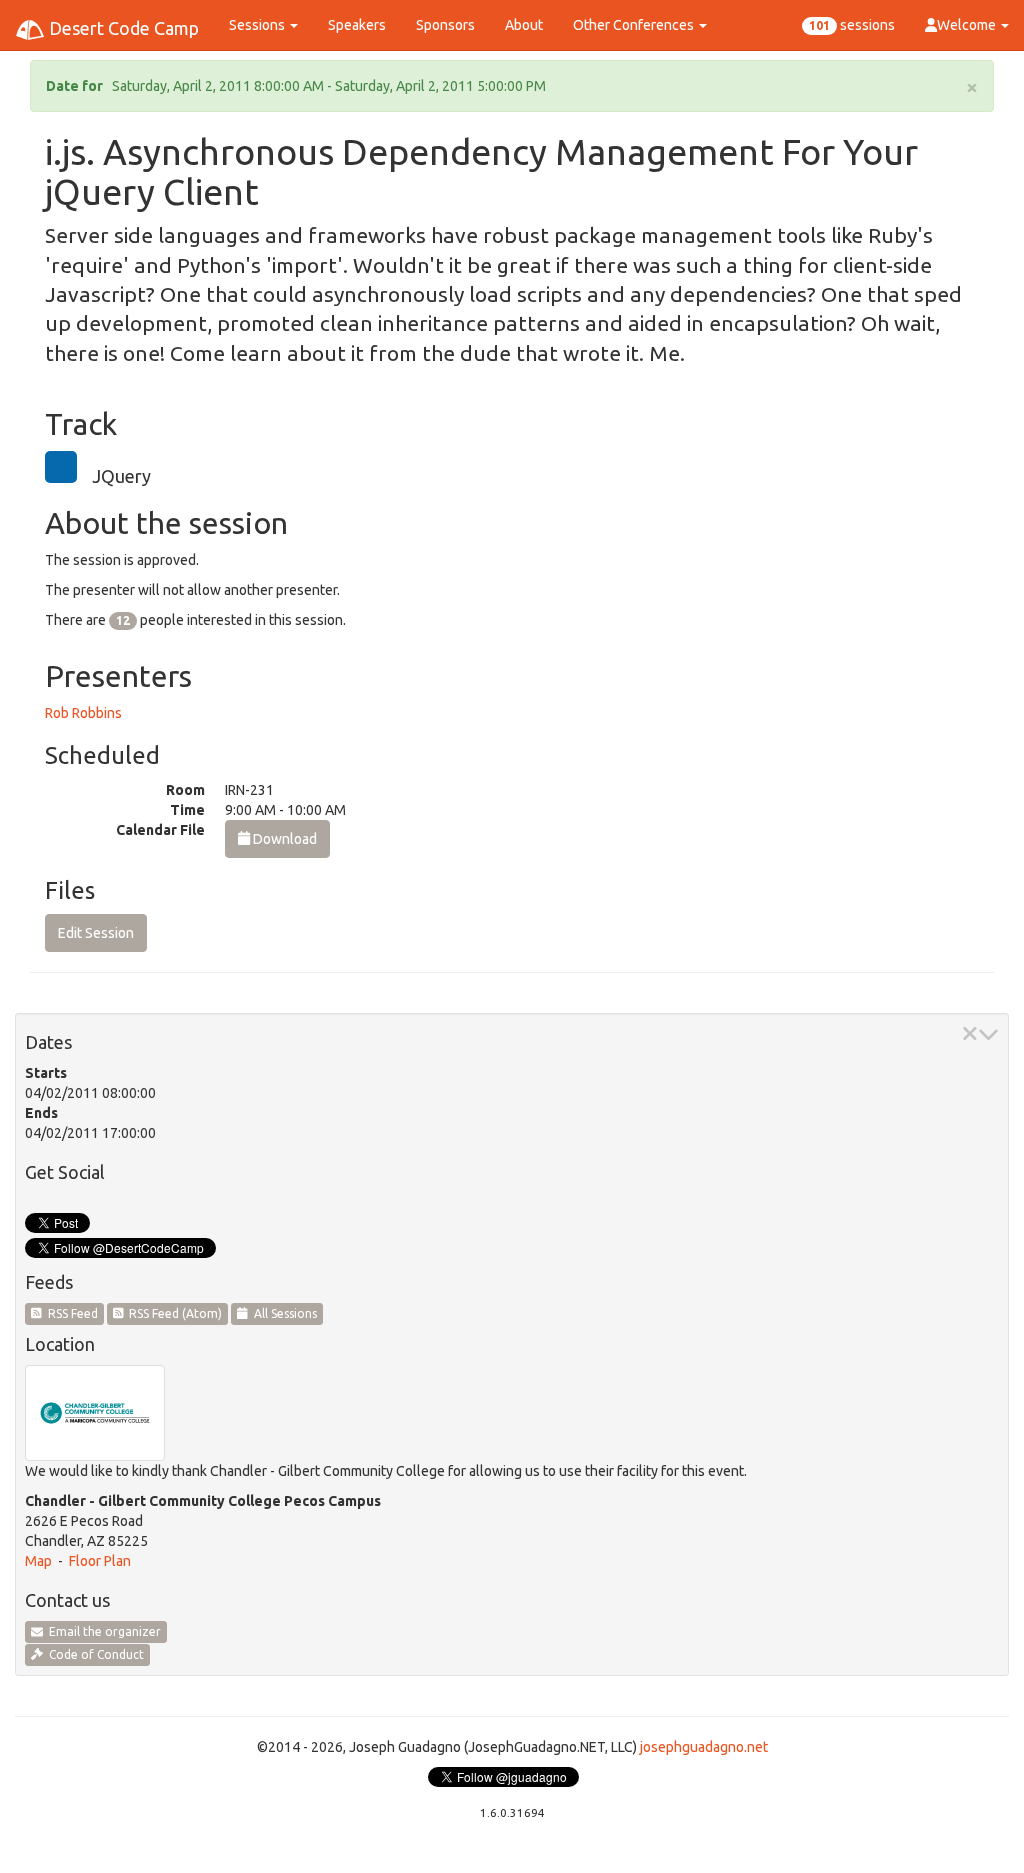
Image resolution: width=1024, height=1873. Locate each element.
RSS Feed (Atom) (172, 1313)
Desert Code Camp (122, 28)
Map (38, 1561)
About (524, 25)
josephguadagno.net (704, 1747)
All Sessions (282, 1313)
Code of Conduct (93, 1654)
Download (283, 839)
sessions (852, 25)
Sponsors (445, 25)
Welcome (968, 25)
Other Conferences (635, 25)
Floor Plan (100, 1561)
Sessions (258, 25)
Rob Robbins (83, 713)
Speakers (357, 25)
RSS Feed (70, 1313)
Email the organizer (102, 1631)
